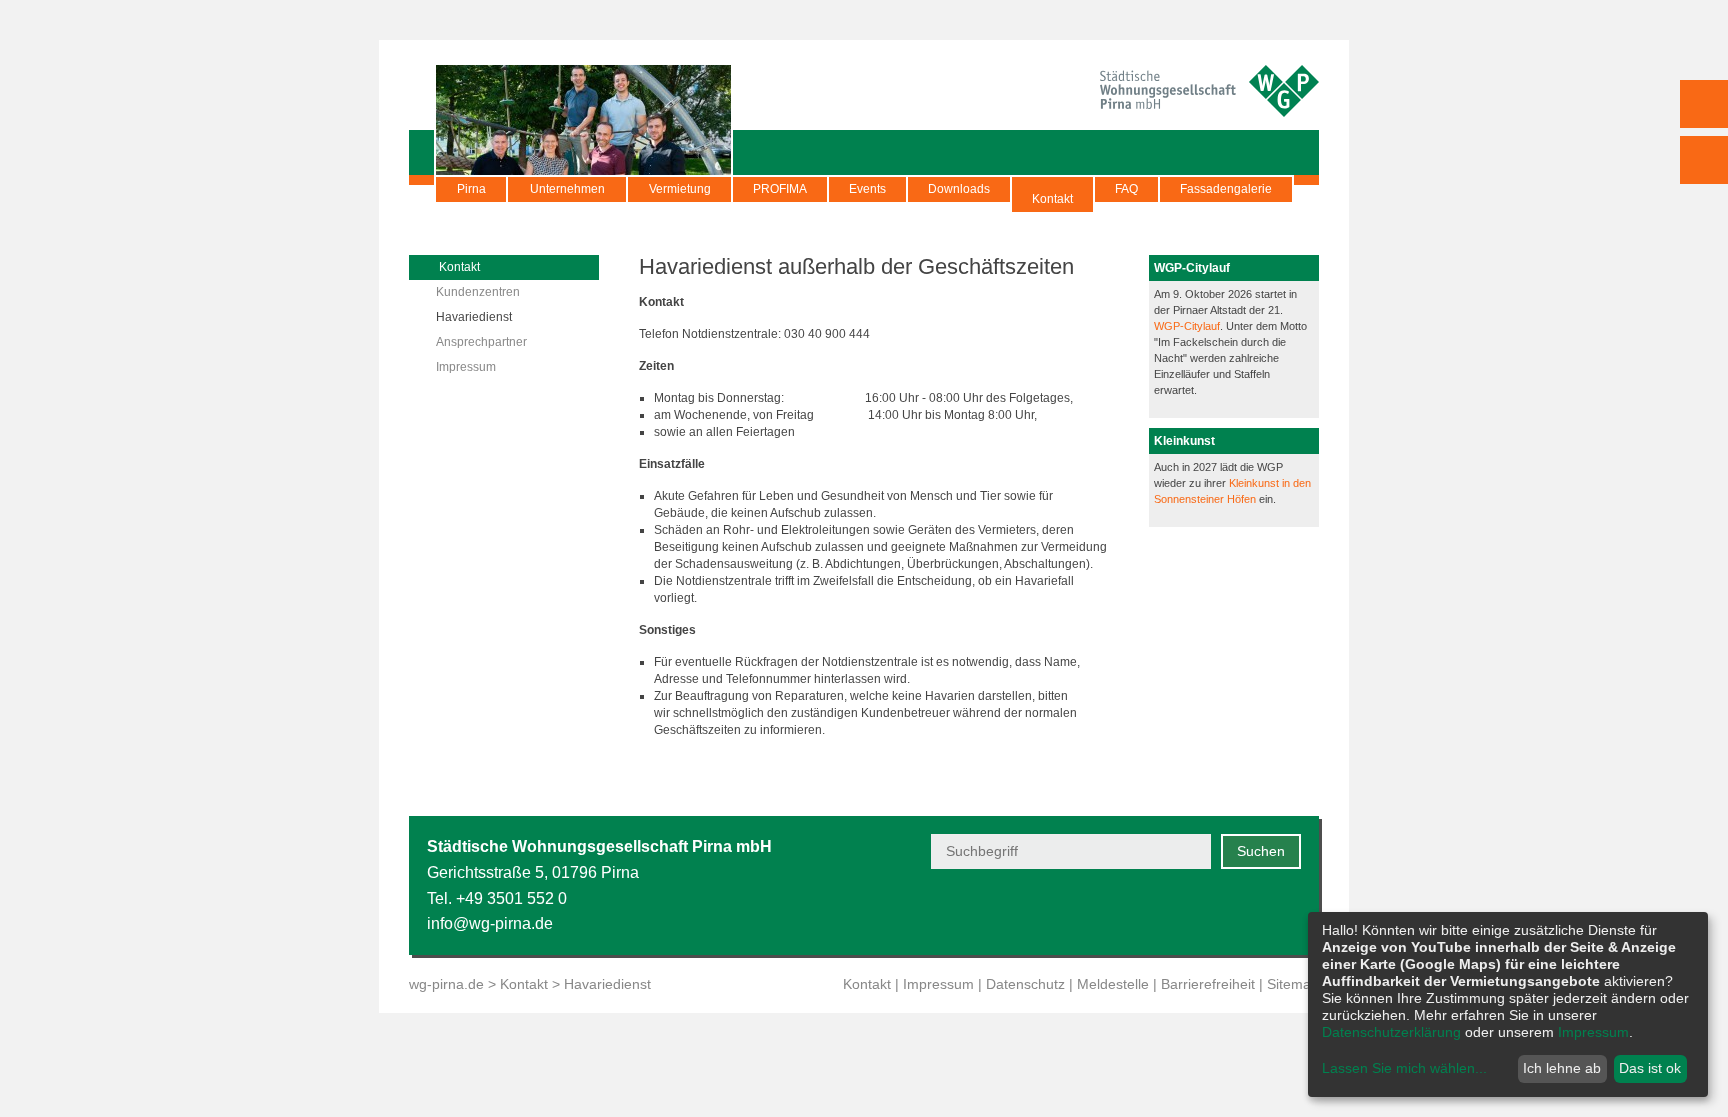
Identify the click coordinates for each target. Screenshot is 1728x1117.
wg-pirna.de (446, 984)
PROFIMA (780, 189)
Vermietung (680, 189)
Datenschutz (1025, 984)
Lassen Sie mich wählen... (1404, 1068)
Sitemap (1293, 984)
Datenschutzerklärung (1391, 1032)
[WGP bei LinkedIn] (1288, 912)
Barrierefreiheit (1208, 984)
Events (867, 189)
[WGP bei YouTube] (1141, 912)
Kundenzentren (478, 292)
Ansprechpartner (481, 342)
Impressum (466, 367)
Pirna (471, 189)
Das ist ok (1650, 1068)
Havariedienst (474, 317)
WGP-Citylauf (1187, 326)
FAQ (1126, 189)
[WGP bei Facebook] (1190, 912)
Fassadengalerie (1226, 189)
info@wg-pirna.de (490, 923)
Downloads (959, 189)
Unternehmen (567, 189)
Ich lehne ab (1562, 1068)
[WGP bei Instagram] (1239, 912)
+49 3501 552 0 (511, 898)
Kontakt (1052, 199)
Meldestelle (1113, 984)
